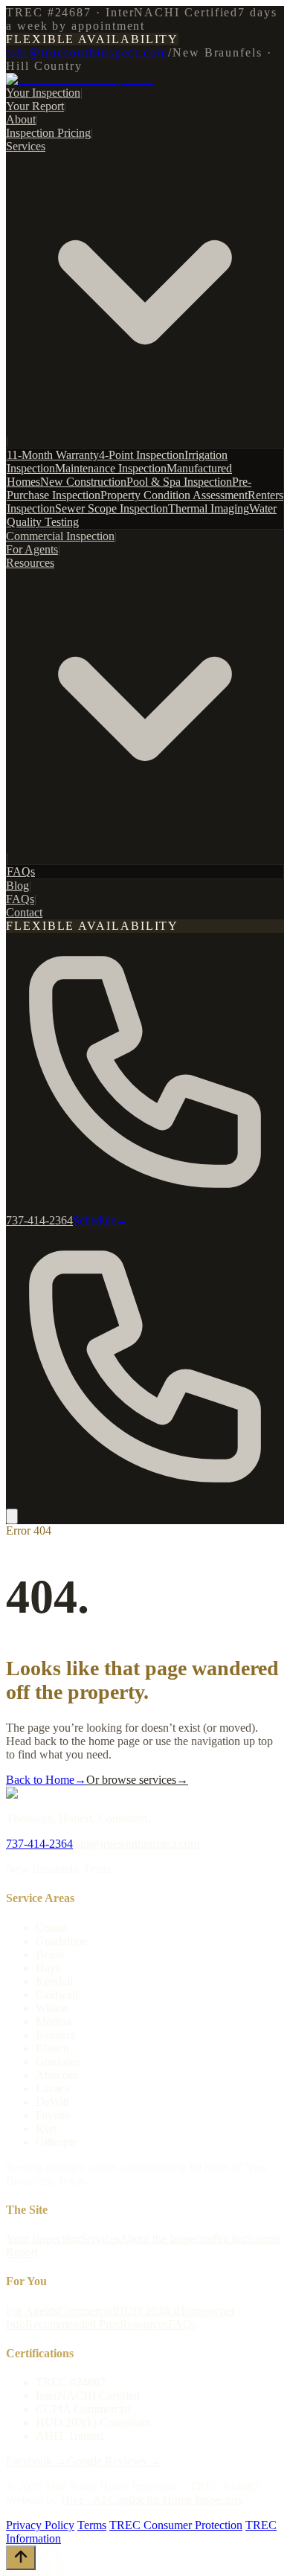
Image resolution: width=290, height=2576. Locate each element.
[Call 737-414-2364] (145, 1501)
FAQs (21, 871)
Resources (144, 2324)
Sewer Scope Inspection (112, 508)
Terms (92, 2525)
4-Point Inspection (142, 455)
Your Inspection (43, 93)
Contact (24, 912)
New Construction (83, 482)
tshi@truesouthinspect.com (87, 52)
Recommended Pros (72, 2324)
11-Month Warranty (53, 455)
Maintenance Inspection (111, 468)
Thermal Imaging (209, 508)
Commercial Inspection (60, 536)
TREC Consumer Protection (176, 2525)
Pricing (229, 2239)
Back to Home (46, 1780)
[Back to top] (21, 2558)
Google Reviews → (114, 2461)
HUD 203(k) (146, 2311)
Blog (17, 886)
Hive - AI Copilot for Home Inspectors (152, 2500)
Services (100, 2239)
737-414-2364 (39, 1844)
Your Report (35, 106)
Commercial (87, 2311)
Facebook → (36, 2461)
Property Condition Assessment (174, 495)
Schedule (100, 1220)
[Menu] (12, 1516)
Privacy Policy (40, 2525)
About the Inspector (166, 2239)
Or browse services (137, 1780)
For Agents (32, 549)
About (21, 119)
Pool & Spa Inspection (179, 482)
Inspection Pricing (48, 133)
